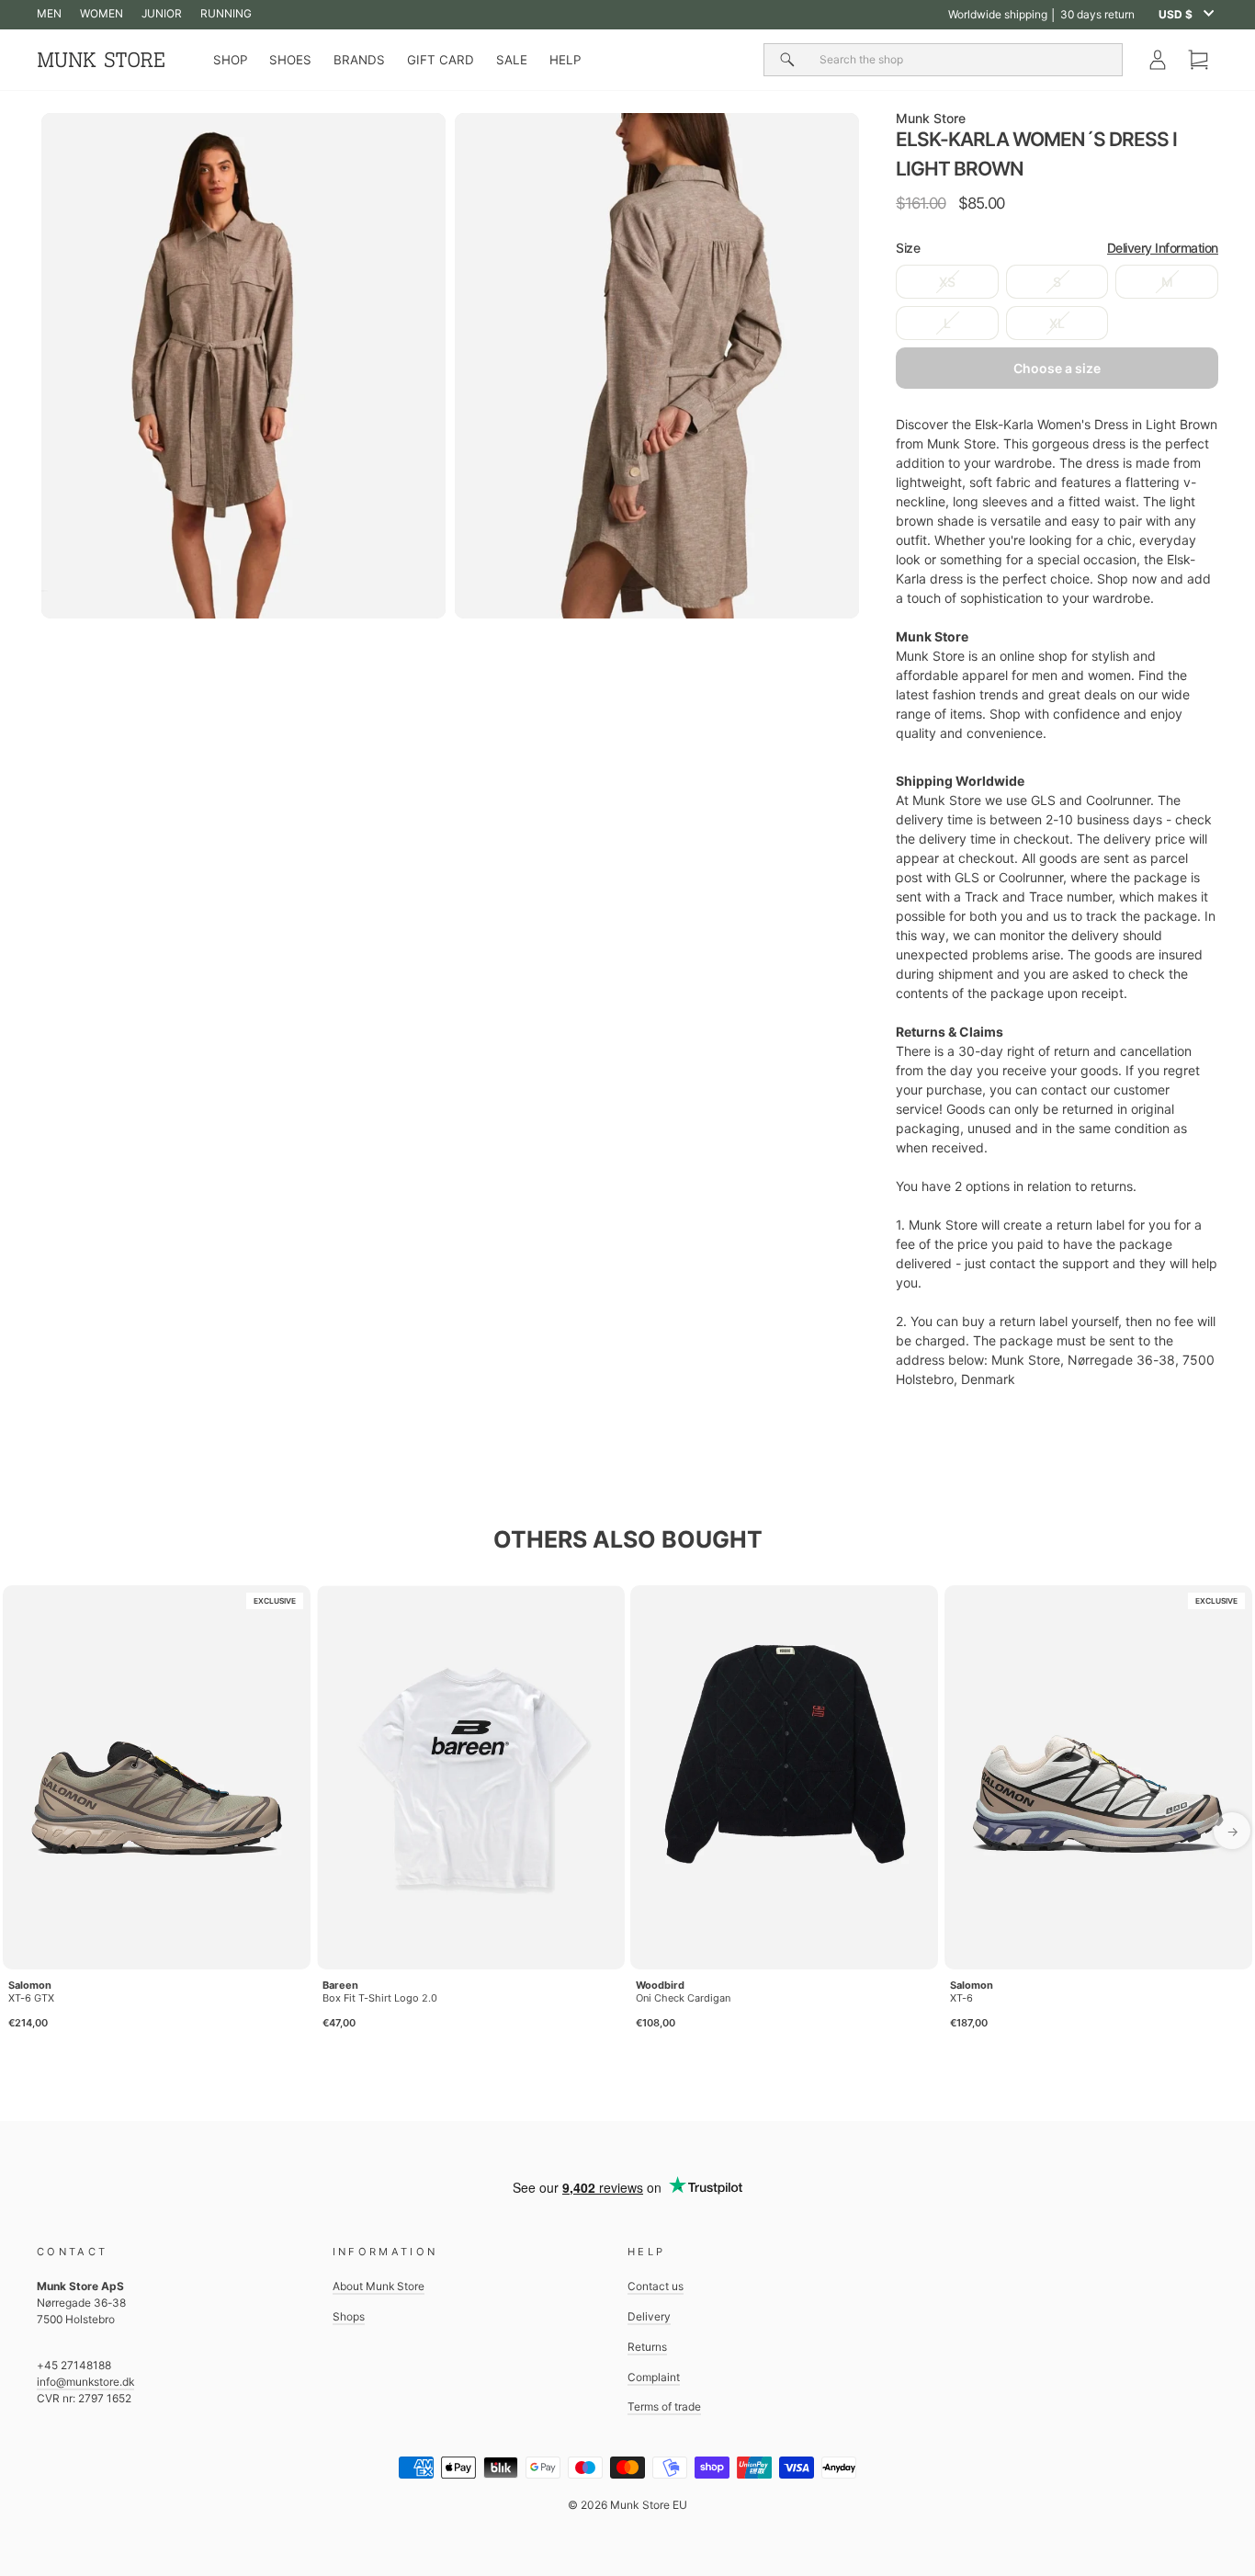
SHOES (290, 60)
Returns (647, 2347)
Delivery (649, 2316)
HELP (565, 60)
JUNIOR (162, 13)
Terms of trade (664, 2406)
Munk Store (931, 118)
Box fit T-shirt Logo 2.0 (380, 1998)
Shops (349, 2316)
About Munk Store (379, 2286)
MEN (49, 13)
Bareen (340, 1985)
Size (1057, 248)
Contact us (656, 2286)
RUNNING (226, 13)
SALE (512, 60)
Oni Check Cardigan (683, 1998)
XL (1057, 323)
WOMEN (102, 13)
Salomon (30, 1985)
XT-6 (961, 1998)
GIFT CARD (441, 60)
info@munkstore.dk (85, 2382)
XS (947, 282)
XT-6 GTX (31, 1998)
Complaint (654, 2377)
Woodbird (660, 1985)
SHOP (230, 60)
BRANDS (359, 60)
